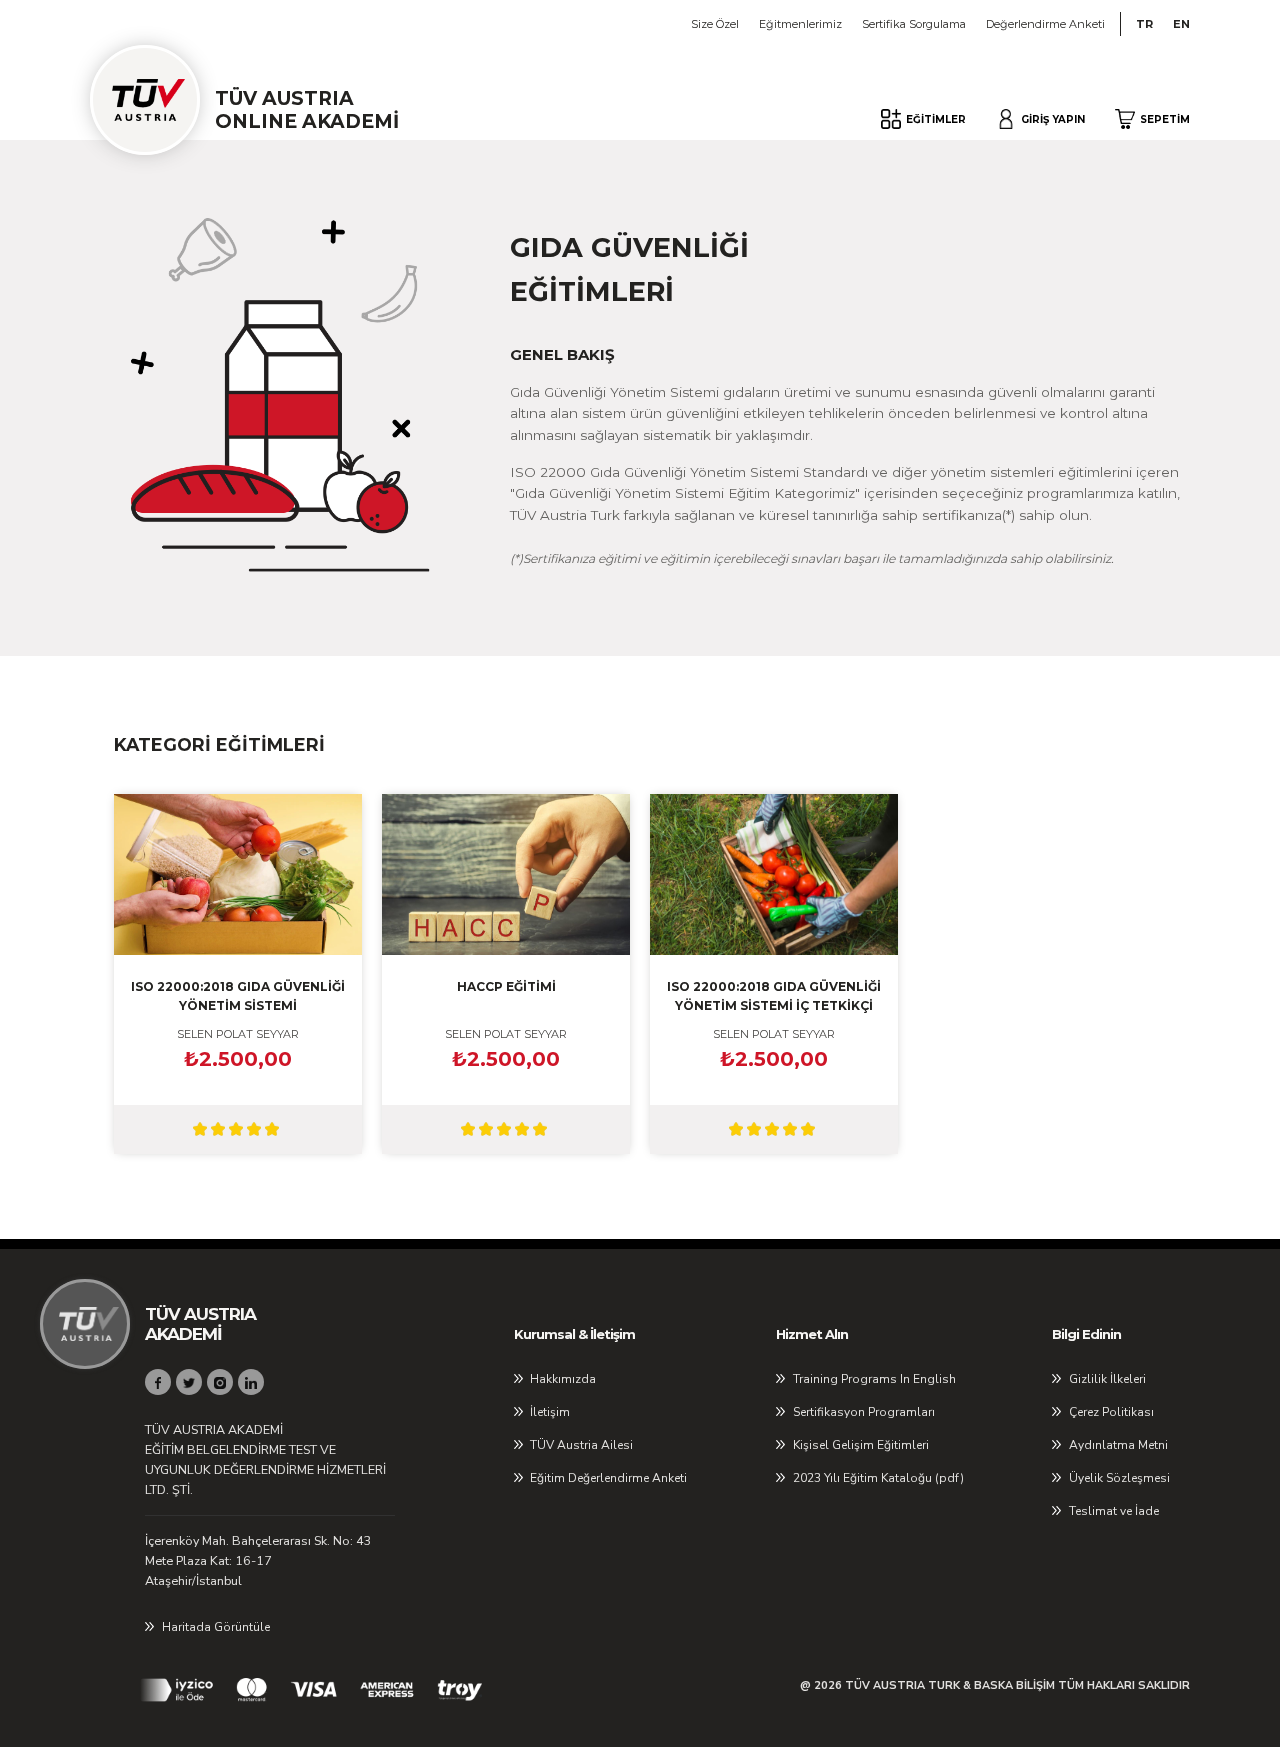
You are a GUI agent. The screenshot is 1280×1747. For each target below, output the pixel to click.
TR (1144, 24)
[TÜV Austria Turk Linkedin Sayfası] (251, 1382)
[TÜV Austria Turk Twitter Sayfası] (189, 1382)
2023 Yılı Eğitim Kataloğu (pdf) (878, 1478)
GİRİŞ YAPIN (1053, 119)
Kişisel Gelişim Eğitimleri (861, 1445)
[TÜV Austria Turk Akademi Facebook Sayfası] (158, 1382)
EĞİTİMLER (936, 119)
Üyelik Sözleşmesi (1119, 1478)
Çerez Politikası (1111, 1412)
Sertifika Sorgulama (914, 24)
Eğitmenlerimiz (800, 24)
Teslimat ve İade (1114, 1511)
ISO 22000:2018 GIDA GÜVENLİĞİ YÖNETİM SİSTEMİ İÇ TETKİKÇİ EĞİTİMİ (774, 997)
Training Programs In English (874, 1379)
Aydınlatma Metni (1118, 1445)
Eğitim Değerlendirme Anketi (608, 1478)
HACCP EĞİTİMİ (506, 986)
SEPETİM (1165, 119)
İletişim (550, 1412)
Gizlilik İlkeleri (1107, 1379)
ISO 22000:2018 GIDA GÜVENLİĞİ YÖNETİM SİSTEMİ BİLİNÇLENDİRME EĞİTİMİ (238, 997)
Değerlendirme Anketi (1045, 24)
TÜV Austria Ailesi (581, 1445)
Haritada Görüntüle (216, 1627)
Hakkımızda (563, 1379)
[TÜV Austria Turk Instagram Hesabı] (220, 1382)
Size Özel (715, 24)
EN (1181, 24)
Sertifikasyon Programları (864, 1412)
